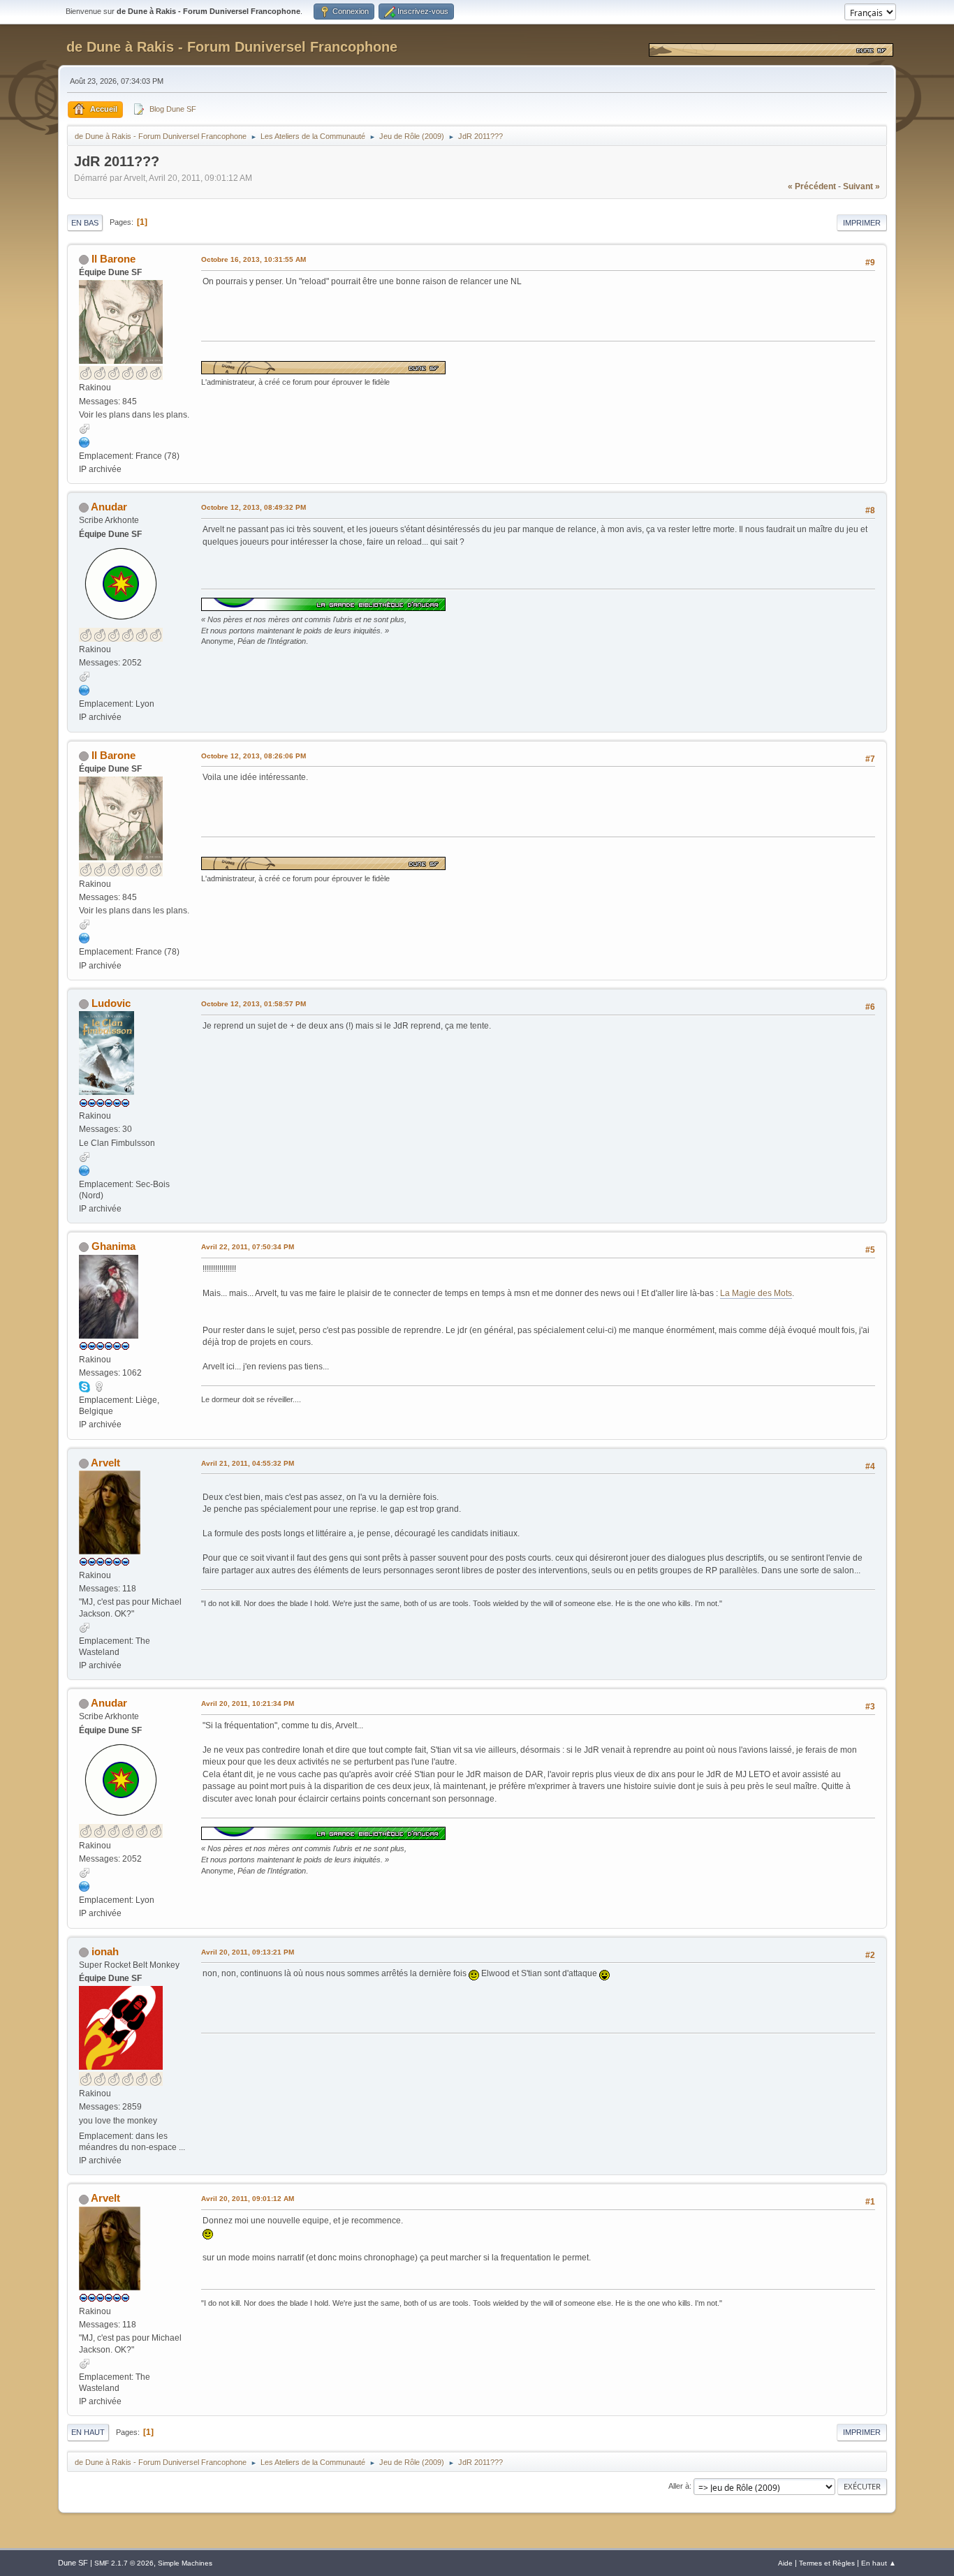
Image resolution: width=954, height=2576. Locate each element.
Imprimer (862, 223)
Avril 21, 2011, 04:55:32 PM (248, 1463)
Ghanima (113, 1246)
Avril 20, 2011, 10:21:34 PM (248, 1703)
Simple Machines (185, 2563)
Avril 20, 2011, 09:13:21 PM (248, 1952)
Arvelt (105, 1463)
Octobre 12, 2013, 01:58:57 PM (254, 1004)
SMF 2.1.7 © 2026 (124, 2563)
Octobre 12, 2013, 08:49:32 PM (254, 507)
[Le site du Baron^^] (85, 442)
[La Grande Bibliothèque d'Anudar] (85, 690)
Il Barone (113, 259)
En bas (85, 223)
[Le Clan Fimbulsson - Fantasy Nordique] (85, 1170)
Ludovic (111, 1003)
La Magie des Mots (756, 1293)
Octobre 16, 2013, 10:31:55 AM (254, 259)
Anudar (109, 507)
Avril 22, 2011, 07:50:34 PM (248, 1247)
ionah (105, 1951)
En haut (88, 2432)
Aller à (679, 2486)
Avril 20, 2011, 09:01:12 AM (248, 2199)
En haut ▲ (879, 2563)
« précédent (812, 186)
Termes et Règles (827, 2563)
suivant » (861, 186)
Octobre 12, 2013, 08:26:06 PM (254, 756)
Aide (785, 2563)
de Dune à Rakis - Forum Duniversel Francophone (232, 47)
